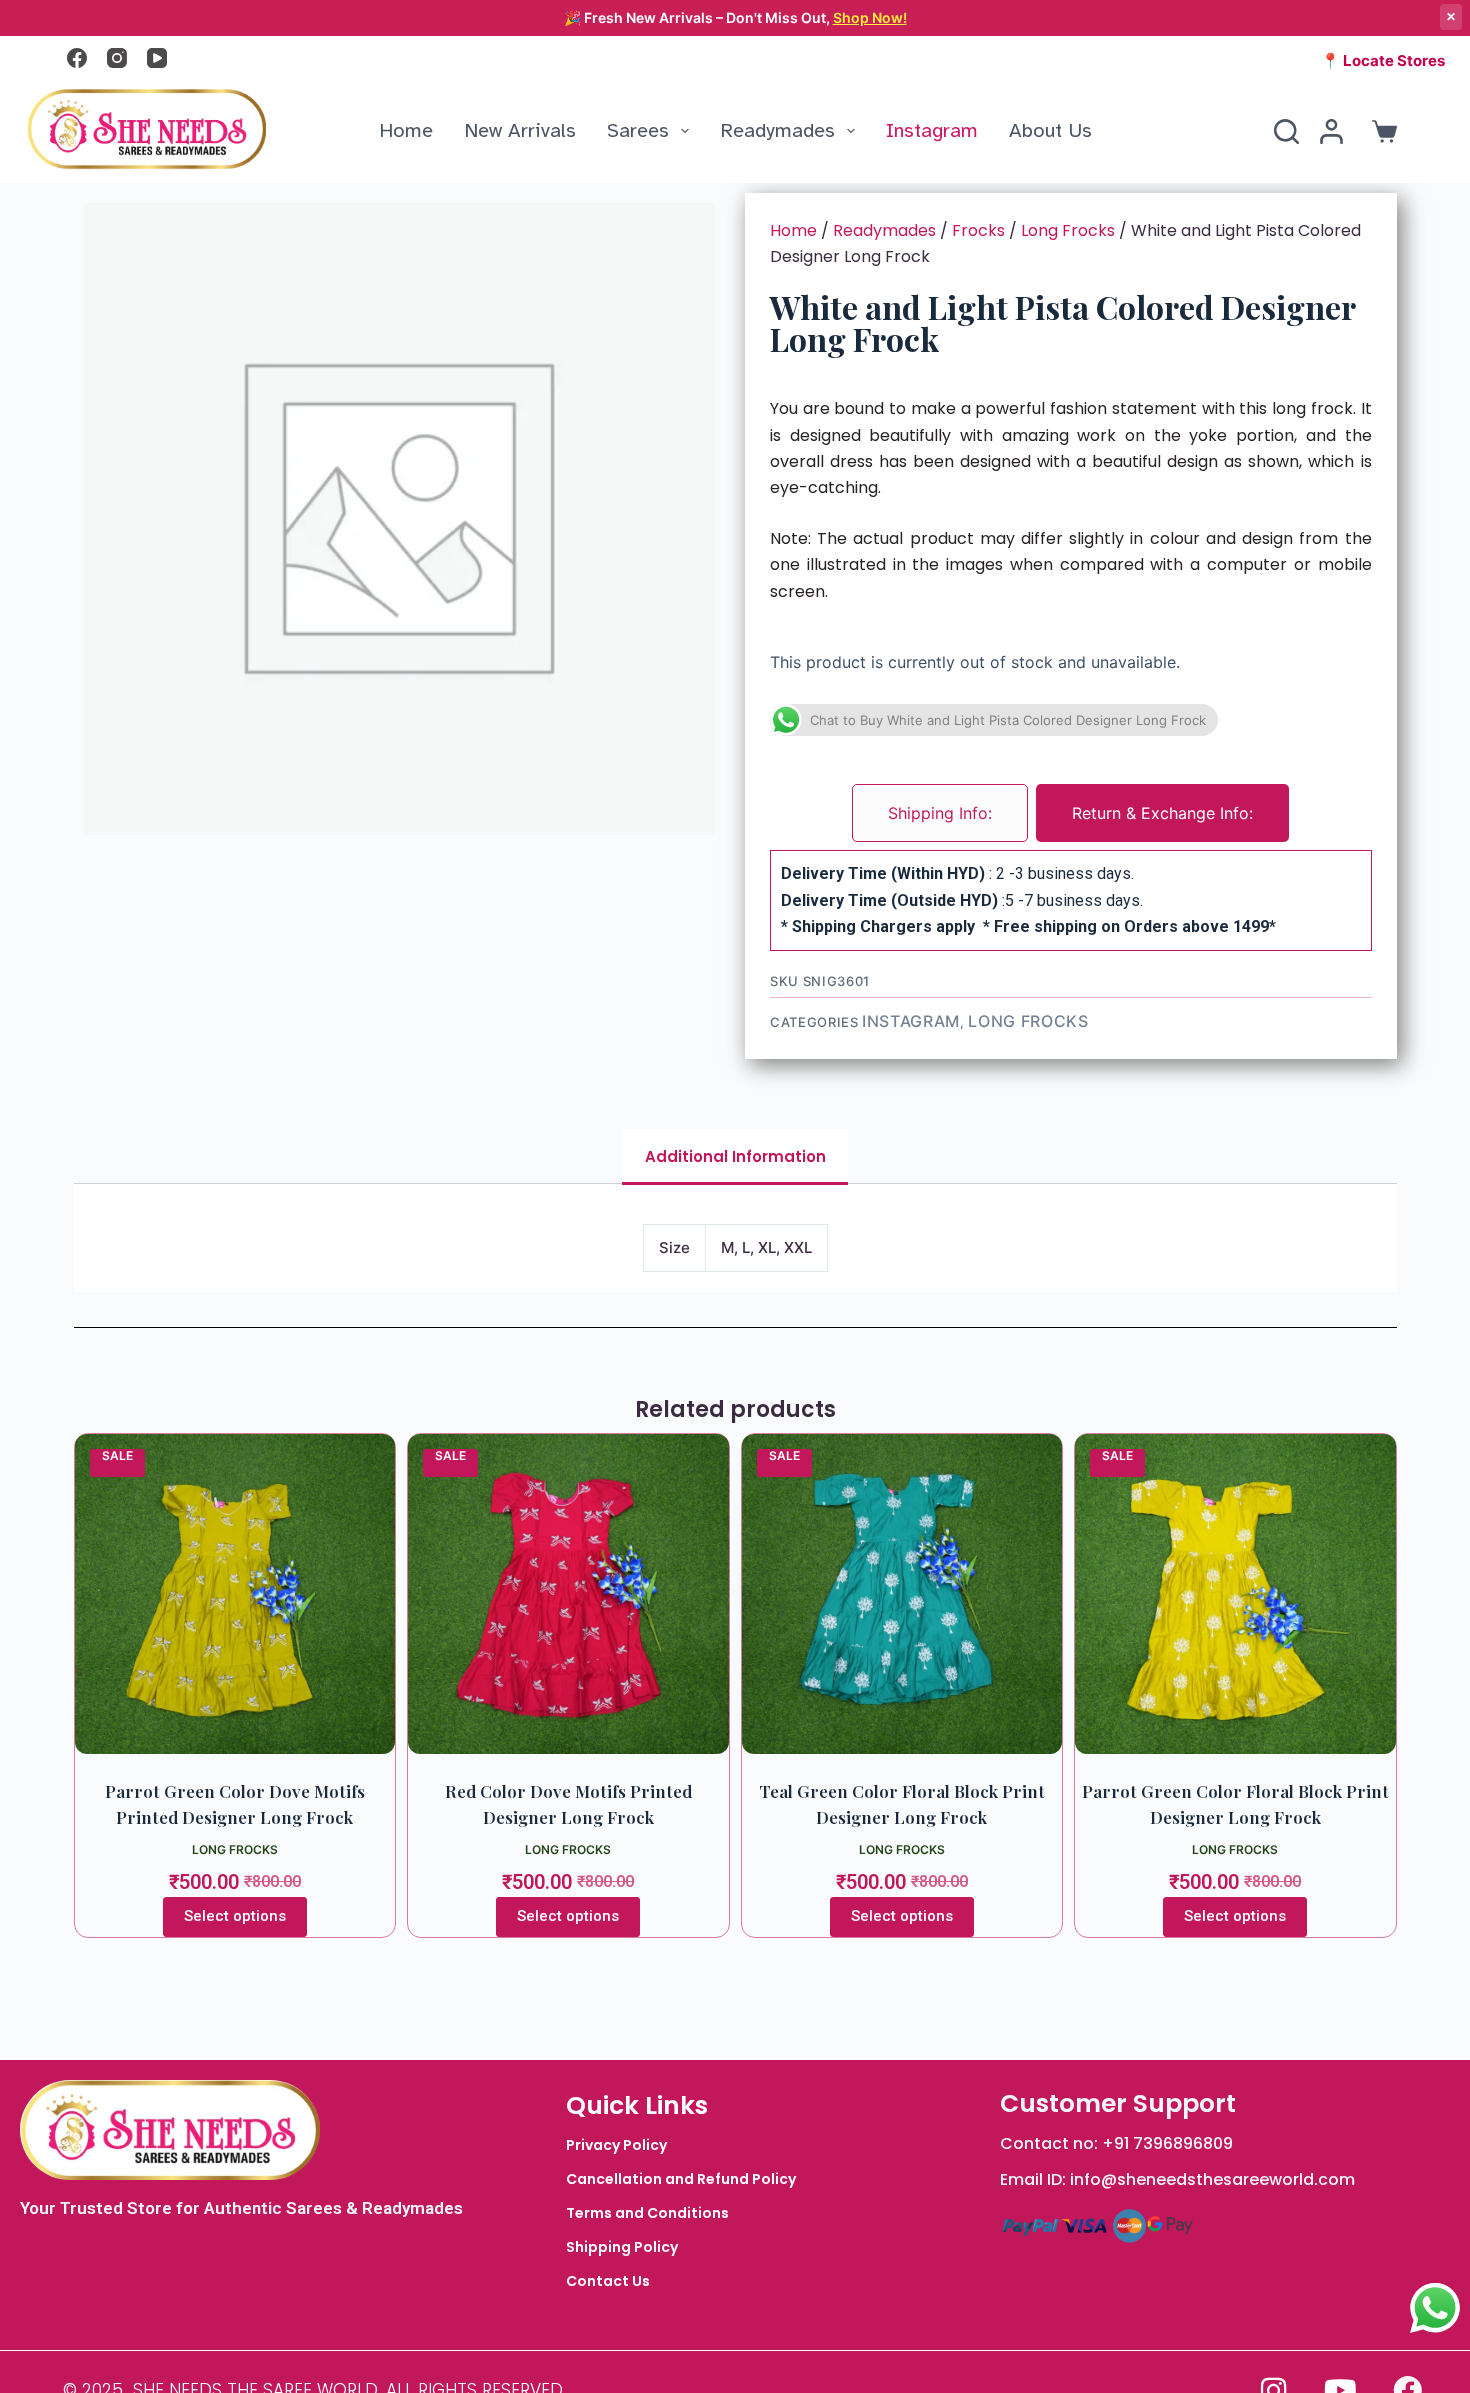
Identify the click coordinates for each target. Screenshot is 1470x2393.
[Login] (1331, 131)
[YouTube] (157, 58)
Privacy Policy (616, 2145)
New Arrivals (520, 130)
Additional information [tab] (735, 1156)
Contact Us (608, 2281)
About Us (1050, 130)
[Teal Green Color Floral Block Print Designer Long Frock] (902, 1594)
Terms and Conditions (647, 2213)
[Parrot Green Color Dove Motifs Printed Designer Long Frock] (235, 1594)
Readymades (777, 130)
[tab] (940, 813)
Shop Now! (870, 17)
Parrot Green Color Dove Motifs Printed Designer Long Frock (235, 1804)
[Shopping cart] (1380, 131)
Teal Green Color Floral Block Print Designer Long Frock (902, 1804)
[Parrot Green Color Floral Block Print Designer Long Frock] (1235, 1594)
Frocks (978, 230)
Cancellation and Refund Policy (681, 2179)
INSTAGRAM (911, 1021)
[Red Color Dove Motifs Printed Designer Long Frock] (568, 1594)
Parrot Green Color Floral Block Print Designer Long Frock (1235, 1804)
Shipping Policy (622, 2247)
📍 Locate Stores (1383, 60)
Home (406, 130)
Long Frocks (1068, 230)
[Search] (1286, 131)
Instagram (932, 130)
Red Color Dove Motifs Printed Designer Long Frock (568, 1804)
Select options (235, 1916)
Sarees (638, 130)
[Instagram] (117, 58)
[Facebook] (77, 58)
